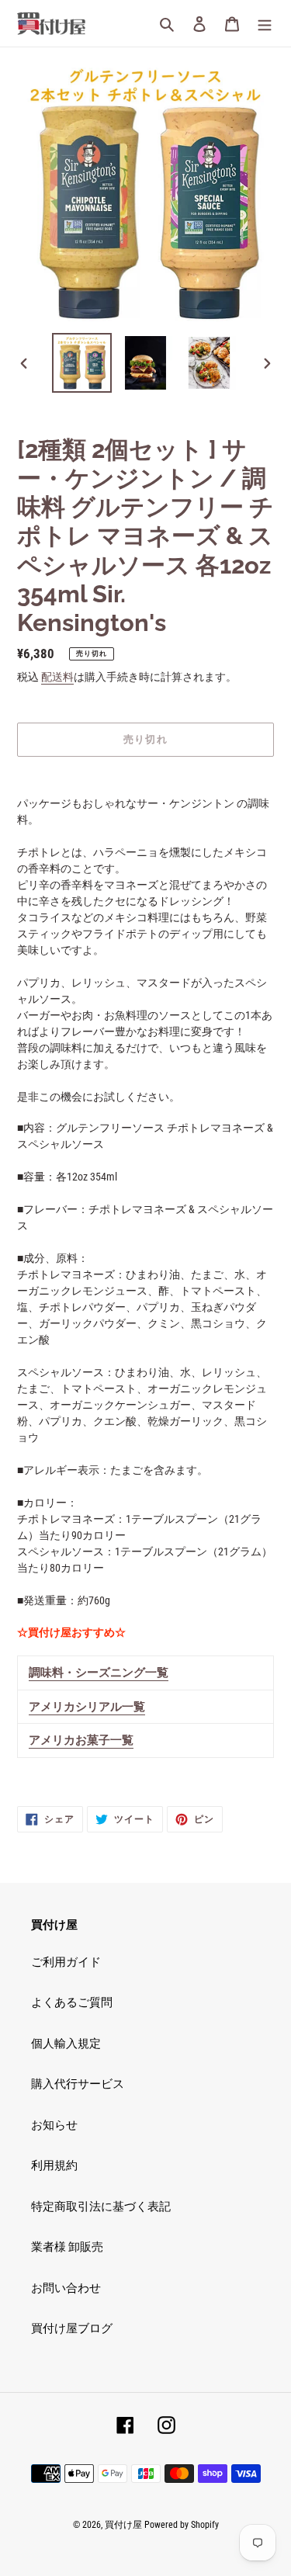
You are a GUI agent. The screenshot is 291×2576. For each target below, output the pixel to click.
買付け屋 (123, 2525)
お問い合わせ (66, 2288)
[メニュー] (265, 24)
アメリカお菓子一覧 (81, 1740)
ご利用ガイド (66, 1962)
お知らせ (54, 2125)
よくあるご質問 (72, 2002)
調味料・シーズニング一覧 (99, 1673)
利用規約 (54, 2165)
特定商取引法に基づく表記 (101, 2207)
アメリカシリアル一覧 (87, 1707)
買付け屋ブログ (72, 2328)
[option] (82, 363)
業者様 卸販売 (67, 2247)
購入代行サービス (78, 2084)
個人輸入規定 (66, 2044)
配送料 (57, 677)
